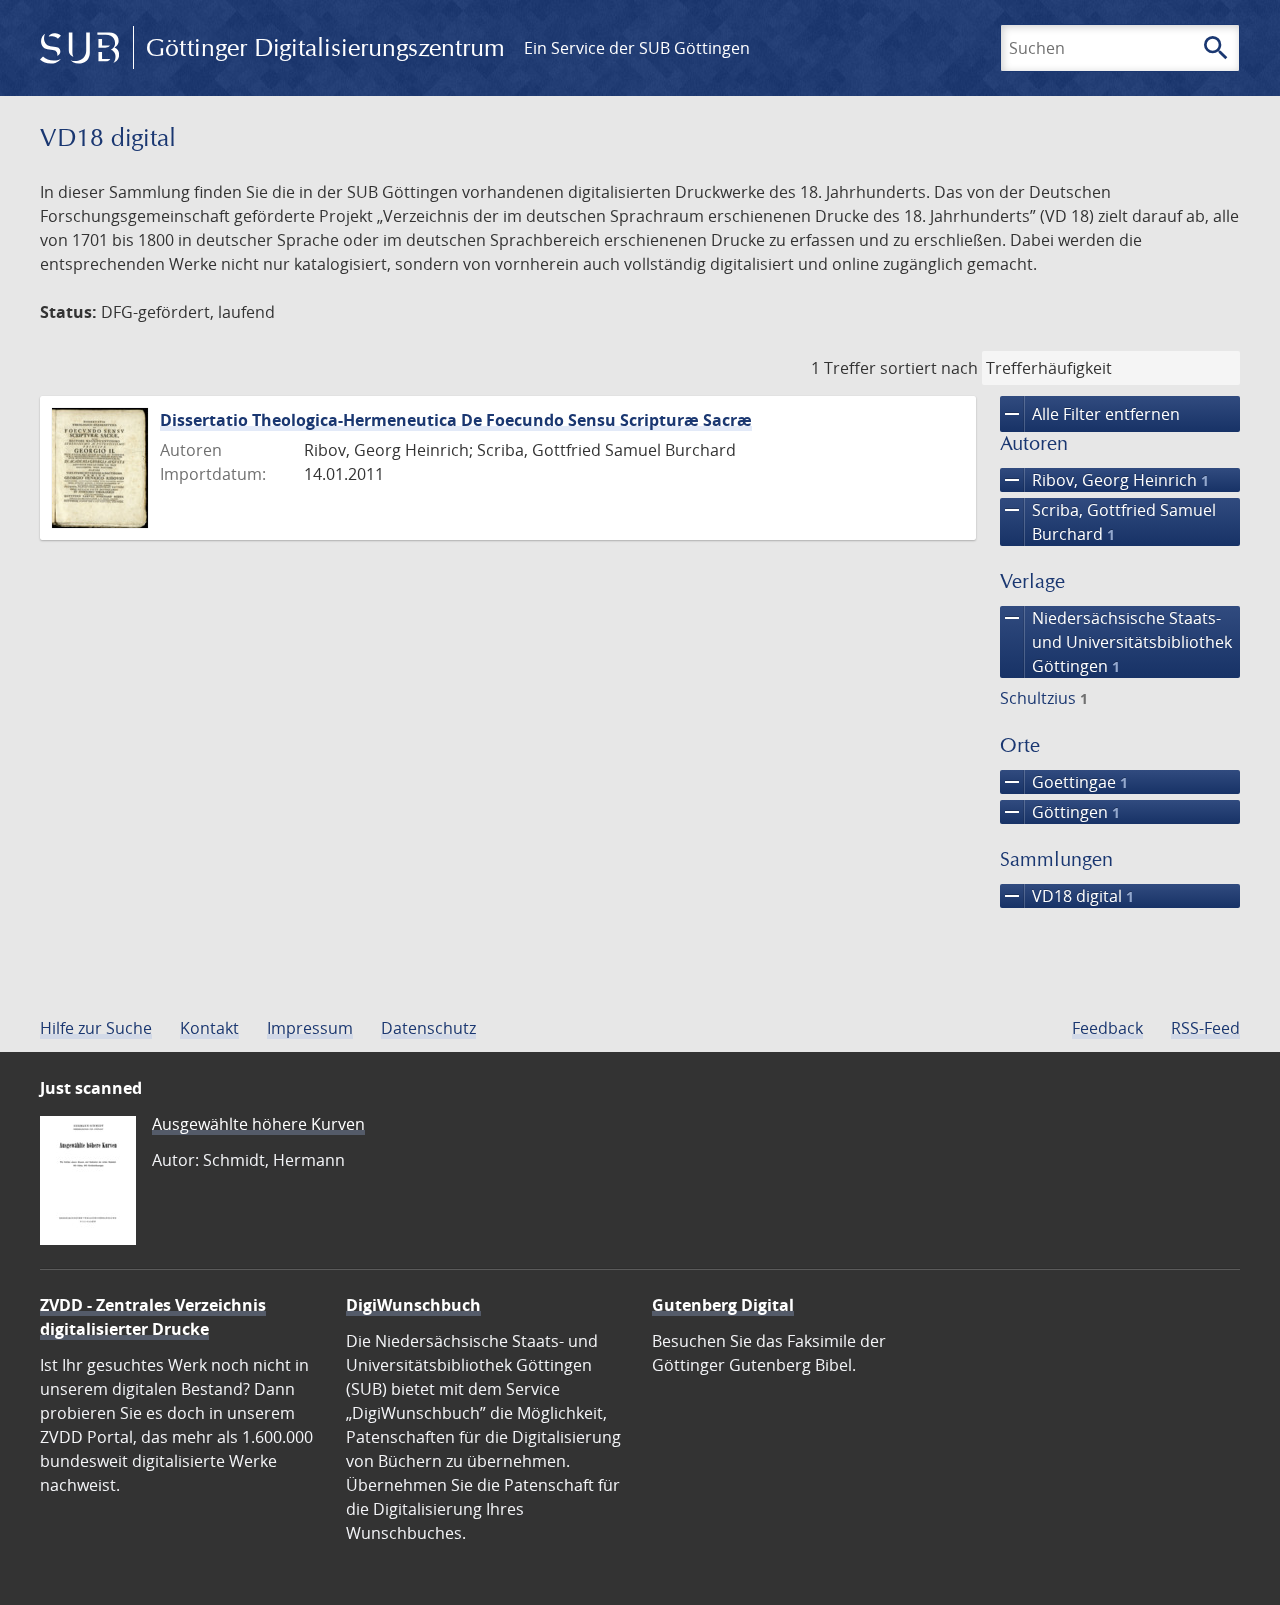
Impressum (310, 1028)
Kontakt (209, 1028)
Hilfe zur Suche (96, 1028)
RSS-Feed (1205, 1028)
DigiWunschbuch (413, 1305)
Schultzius (1044, 698)
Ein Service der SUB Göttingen (637, 48)
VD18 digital (1067, 896)
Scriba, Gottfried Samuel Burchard (1108, 521)
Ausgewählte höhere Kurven (258, 1124)
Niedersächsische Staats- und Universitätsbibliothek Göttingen (1116, 641)
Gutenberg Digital (723, 1305)
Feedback (1107, 1028)
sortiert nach (929, 368)
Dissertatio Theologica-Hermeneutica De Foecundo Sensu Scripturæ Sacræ (456, 420)
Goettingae (1064, 782)
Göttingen (1060, 812)
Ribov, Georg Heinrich (1104, 480)
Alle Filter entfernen (1090, 414)
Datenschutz (428, 1028)
